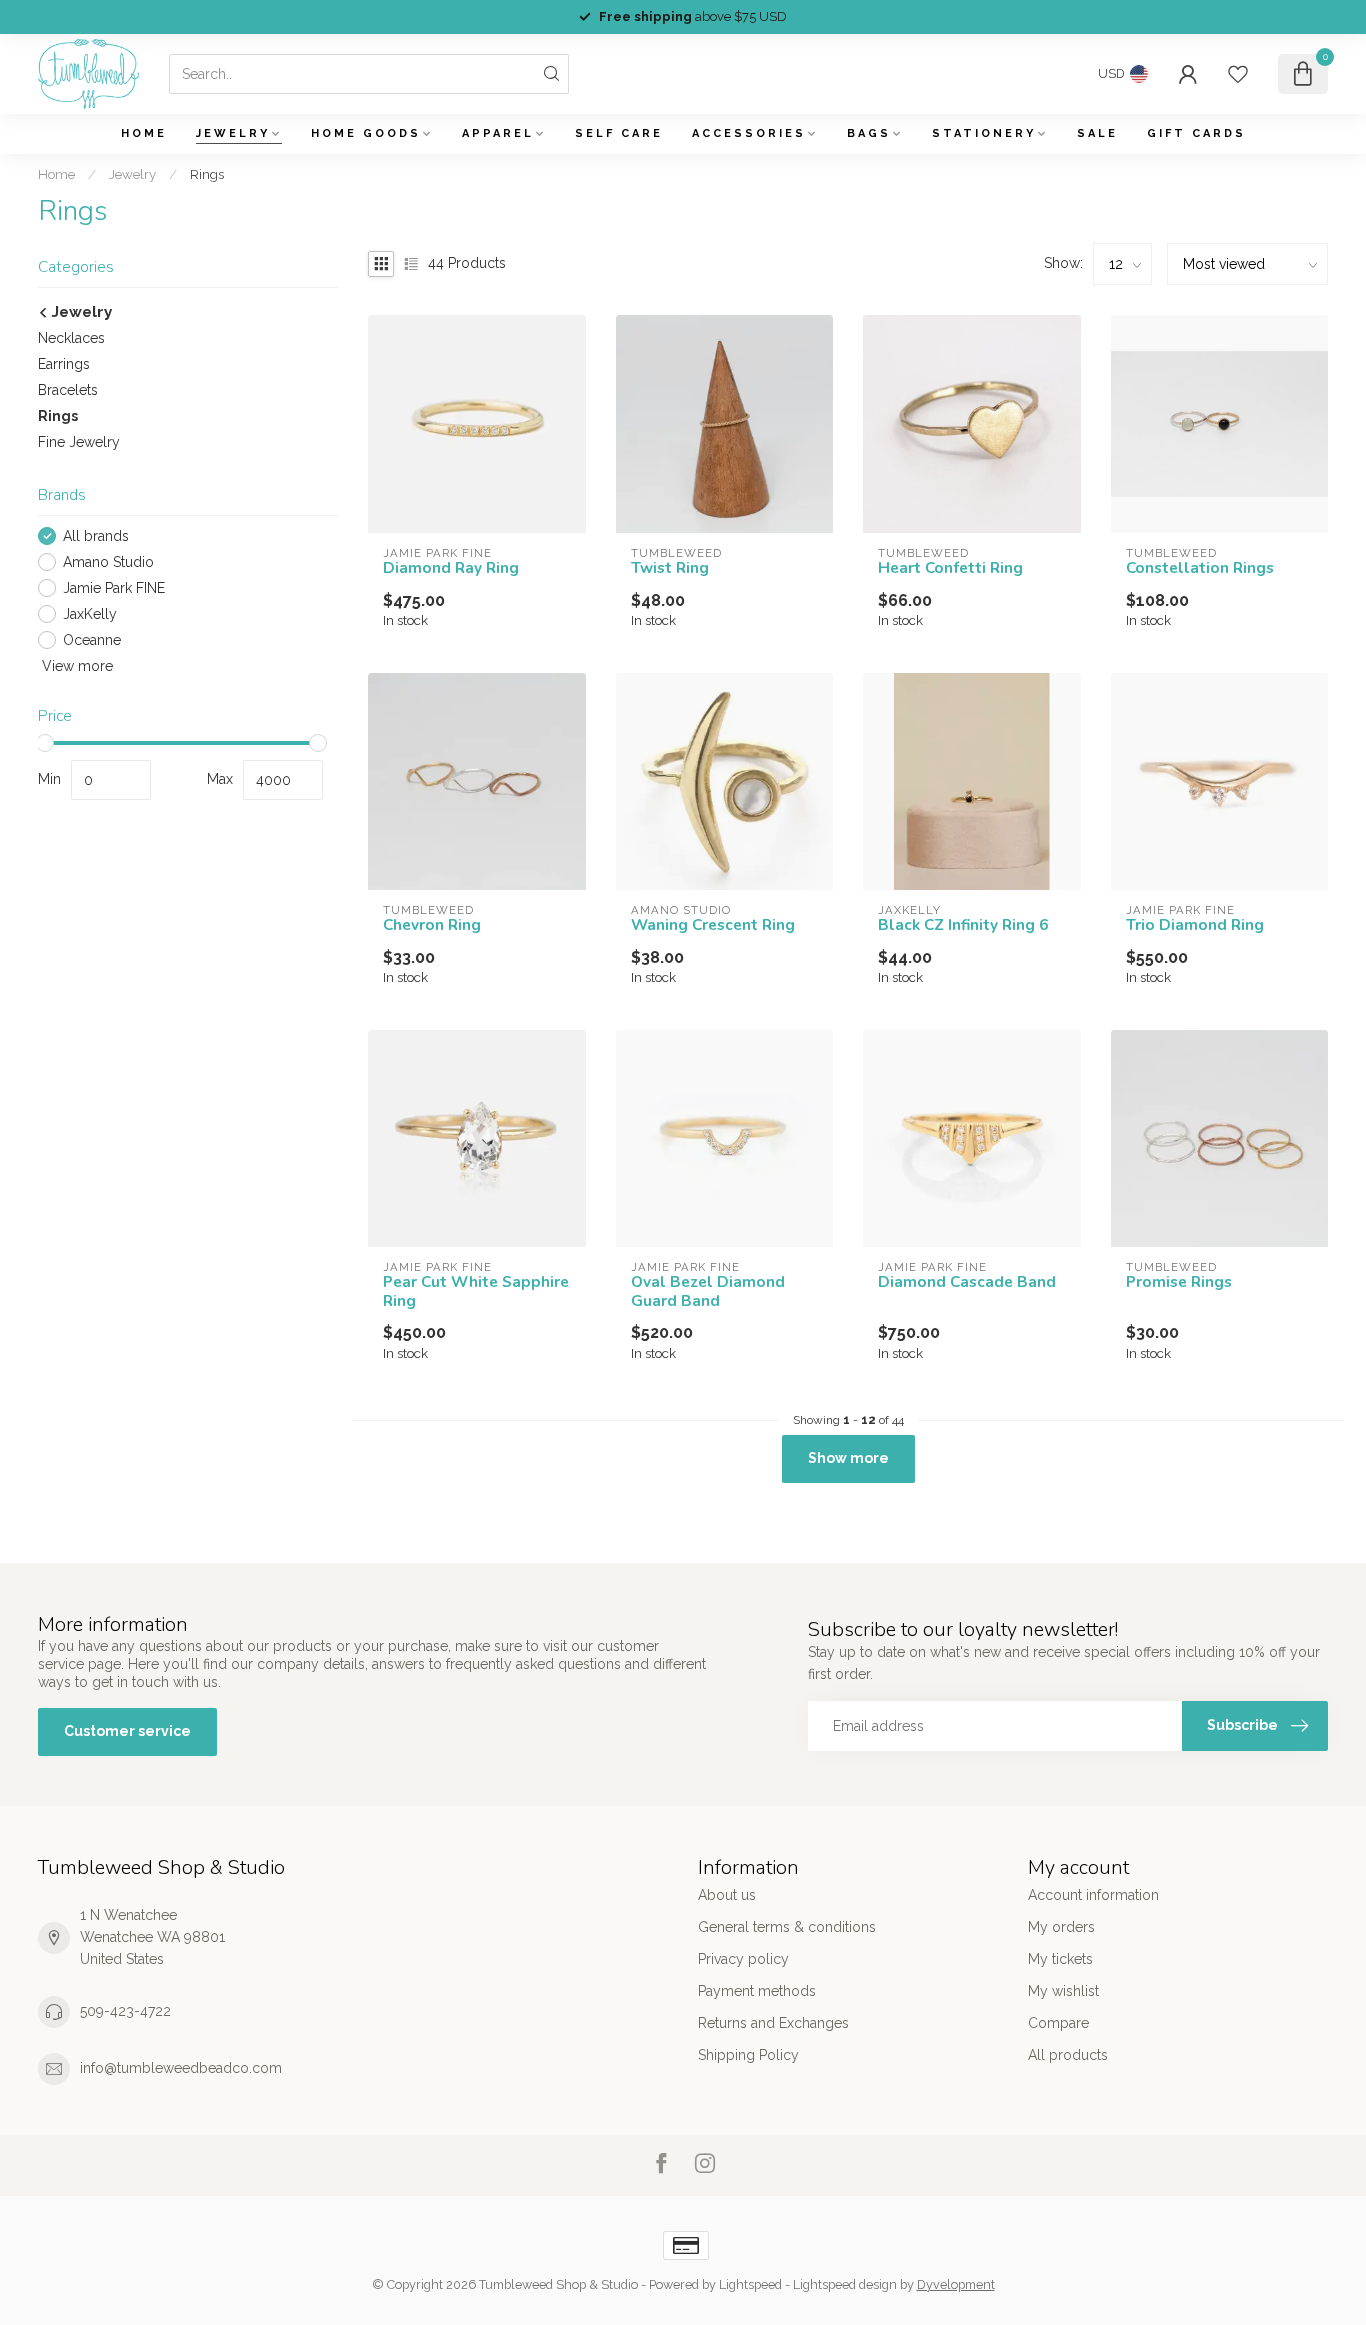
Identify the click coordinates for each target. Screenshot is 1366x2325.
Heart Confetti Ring (950, 568)
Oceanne (92, 640)
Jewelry (233, 133)
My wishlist (1063, 1991)
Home (144, 133)
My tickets (1060, 1959)
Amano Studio (108, 562)
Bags (869, 133)
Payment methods (757, 1991)
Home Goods (366, 133)
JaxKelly (90, 614)
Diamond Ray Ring (451, 568)
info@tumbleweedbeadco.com (181, 2068)
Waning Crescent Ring (713, 925)
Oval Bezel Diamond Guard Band (708, 1291)
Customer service (127, 1731)
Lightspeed (750, 2284)
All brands (96, 536)
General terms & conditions (787, 1927)
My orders (1061, 1927)
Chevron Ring (432, 925)
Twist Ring (670, 568)
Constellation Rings (1200, 568)
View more (75, 666)
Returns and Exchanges (773, 2023)
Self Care (619, 133)
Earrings (64, 364)
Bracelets (68, 390)
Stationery (984, 133)
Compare (1058, 2023)
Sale (1097, 133)
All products (1068, 2055)
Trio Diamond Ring (1195, 925)
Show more (848, 1458)
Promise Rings (1179, 1282)
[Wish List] (1238, 74)
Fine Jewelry (79, 442)
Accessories (749, 133)
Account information (1093, 1895)
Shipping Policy (748, 2055)
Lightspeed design (845, 2284)
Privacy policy (743, 1959)
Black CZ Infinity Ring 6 (963, 925)
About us (727, 1895)
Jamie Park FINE (114, 588)
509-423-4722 (125, 2011)
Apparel (498, 133)
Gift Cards (1196, 133)
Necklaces (71, 338)
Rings (207, 174)
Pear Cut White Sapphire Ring (476, 1291)
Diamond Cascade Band (967, 1282)
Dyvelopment (956, 2284)
